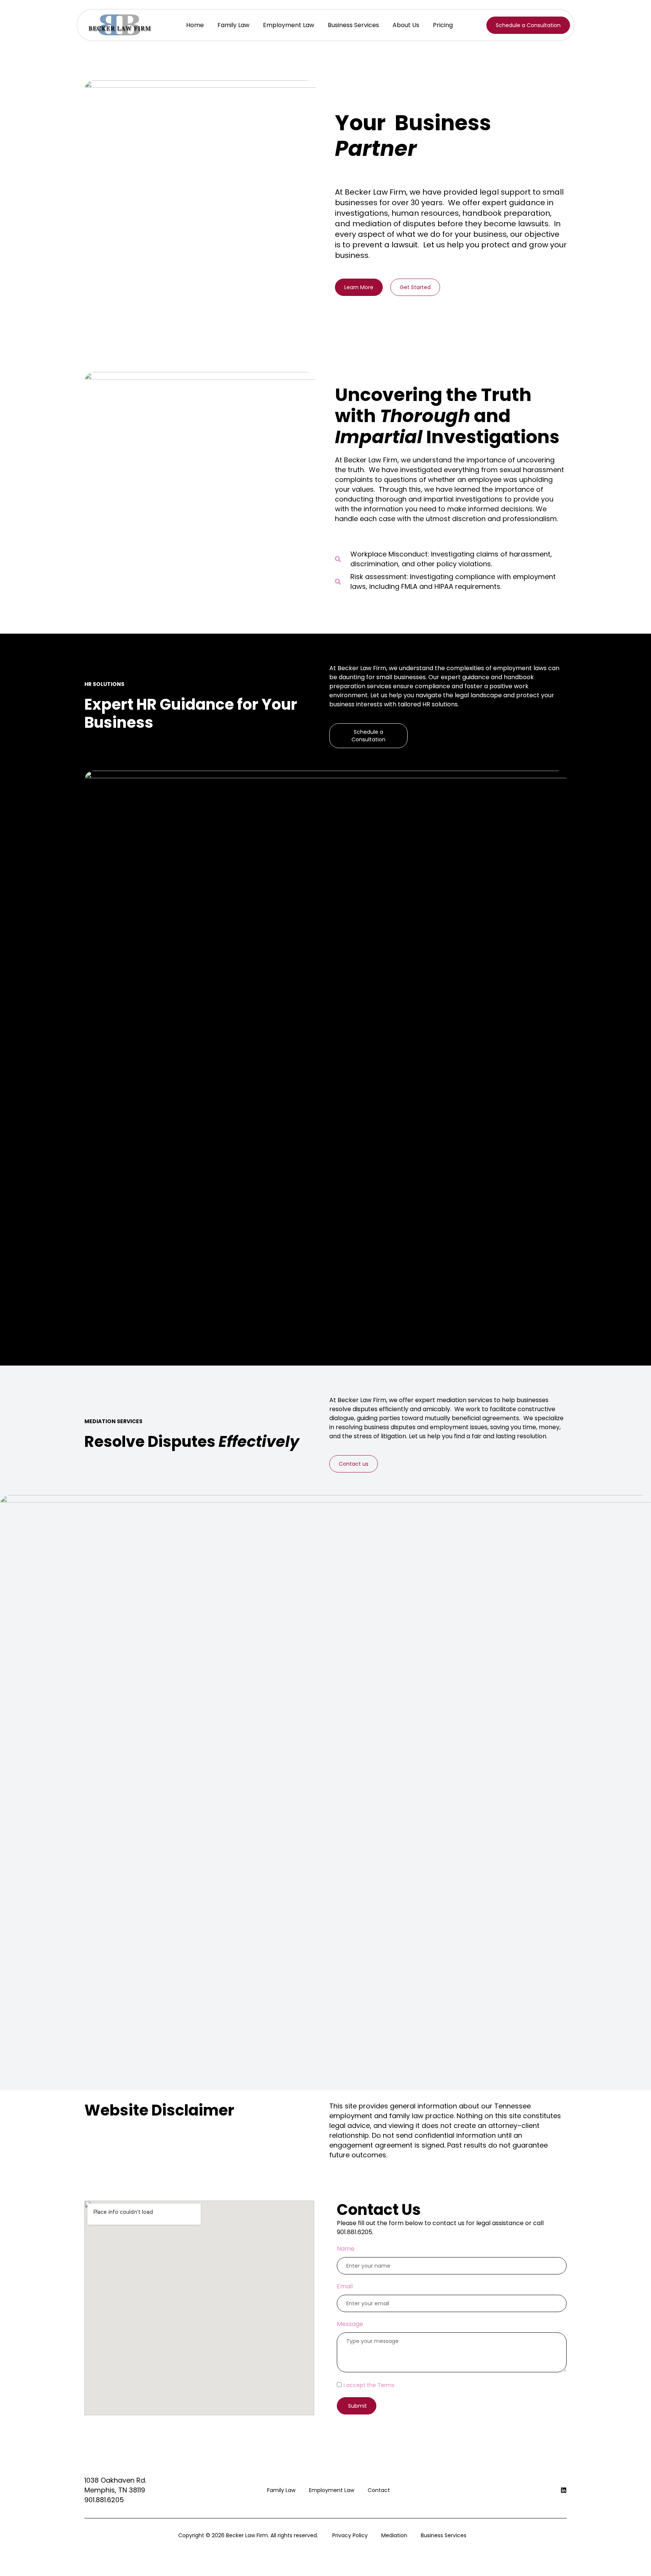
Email (345, 2286)
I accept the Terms (369, 2385)
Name (346, 2249)
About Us (406, 25)
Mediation (394, 2535)
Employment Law (289, 25)
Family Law (233, 25)
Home (195, 25)
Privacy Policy (350, 2535)
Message (350, 2324)
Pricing (443, 25)
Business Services (353, 25)
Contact (379, 2490)
